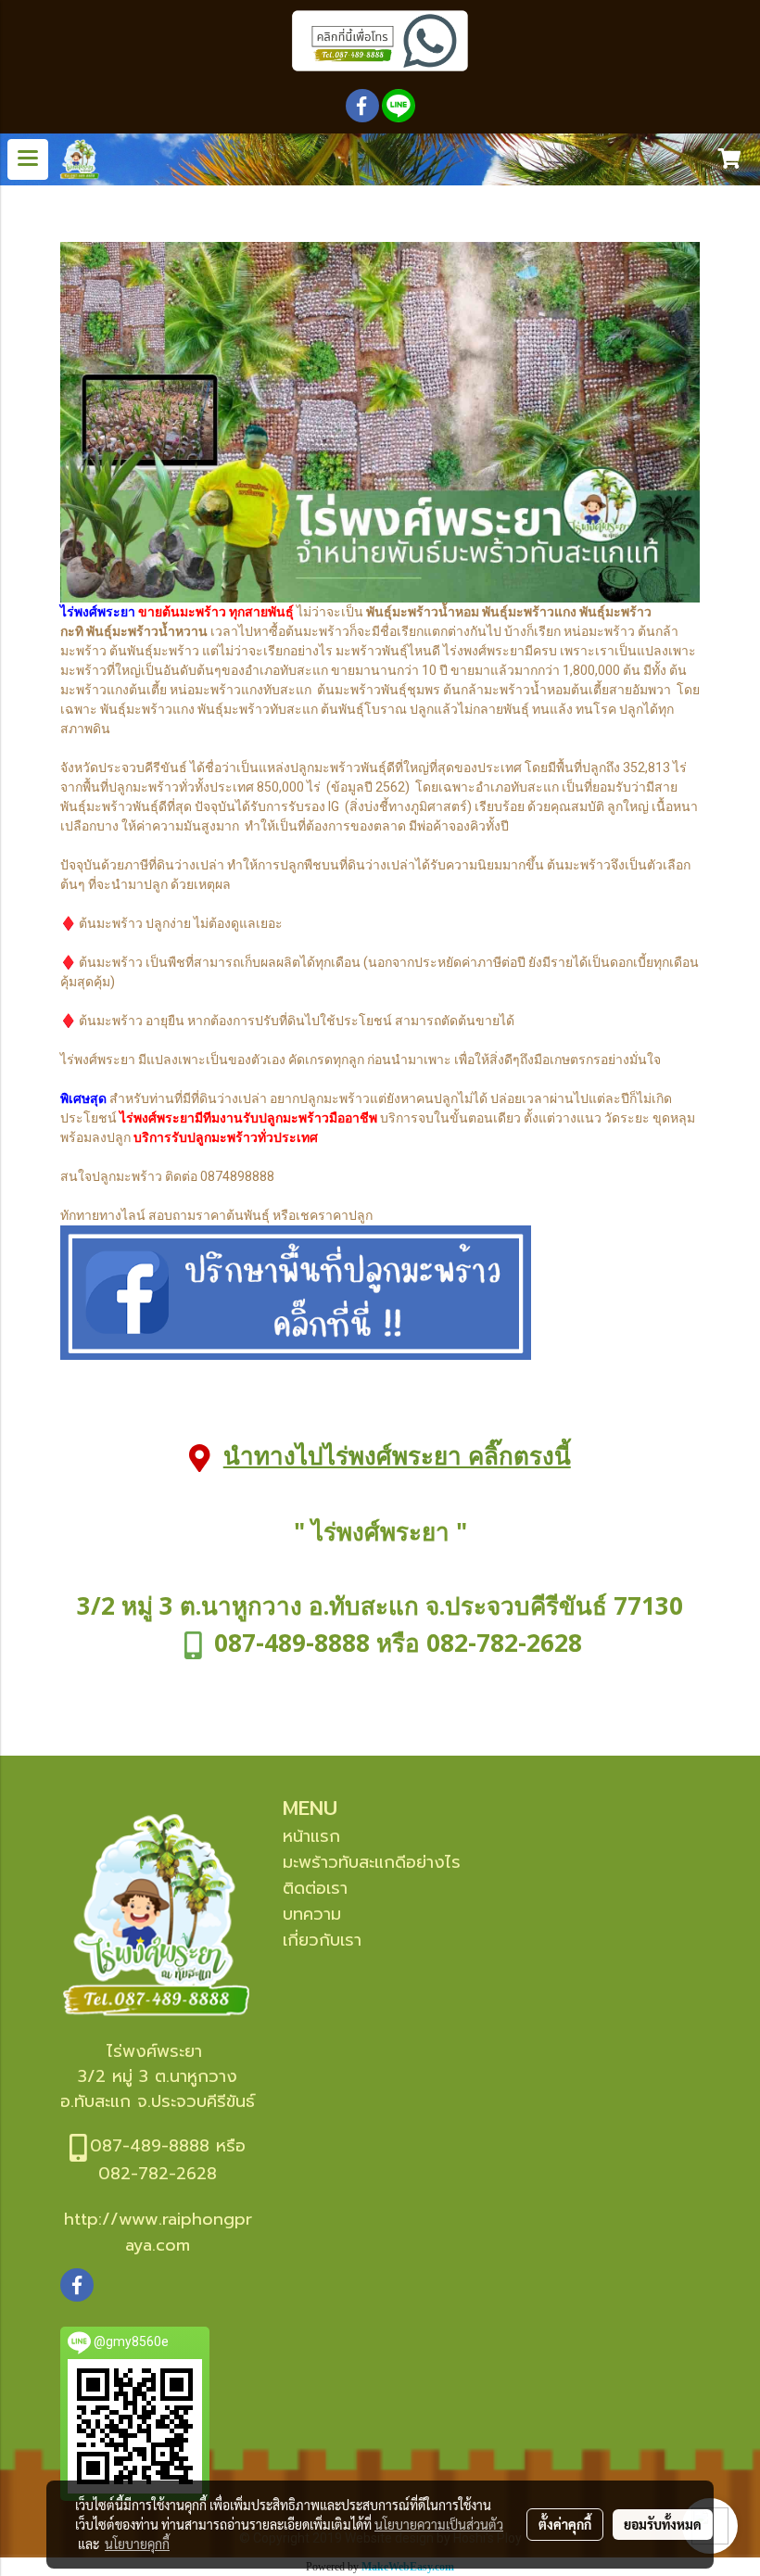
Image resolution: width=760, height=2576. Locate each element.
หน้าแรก (311, 1836)
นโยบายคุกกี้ (137, 2544)
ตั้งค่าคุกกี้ (565, 2524)
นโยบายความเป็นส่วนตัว (439, 2524)
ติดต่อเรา (315, 1888)
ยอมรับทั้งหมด (663, 2524)
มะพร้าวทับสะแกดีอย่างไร (372, 1862)
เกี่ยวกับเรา (322, 1940)
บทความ (312, 1914)
